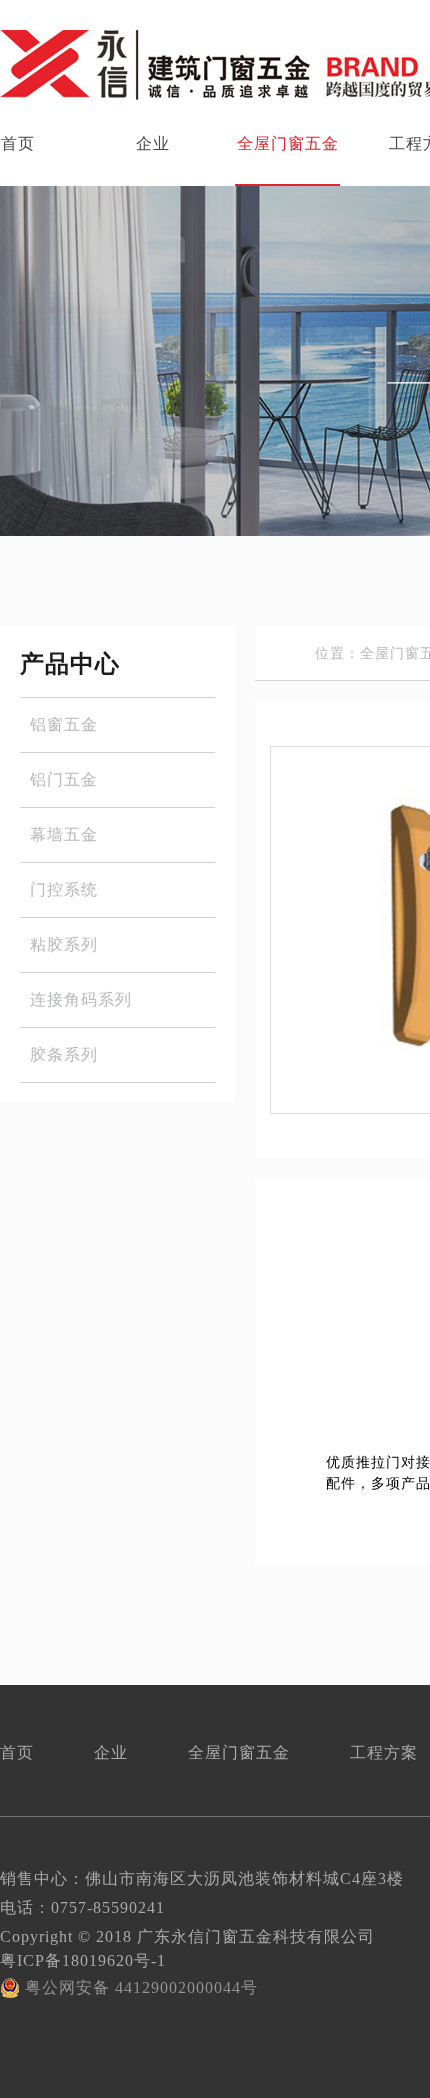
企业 (153, 143)
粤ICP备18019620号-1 (83, 1960)
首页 (17, 1752)
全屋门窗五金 (288, 143)
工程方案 (384, 1752)
